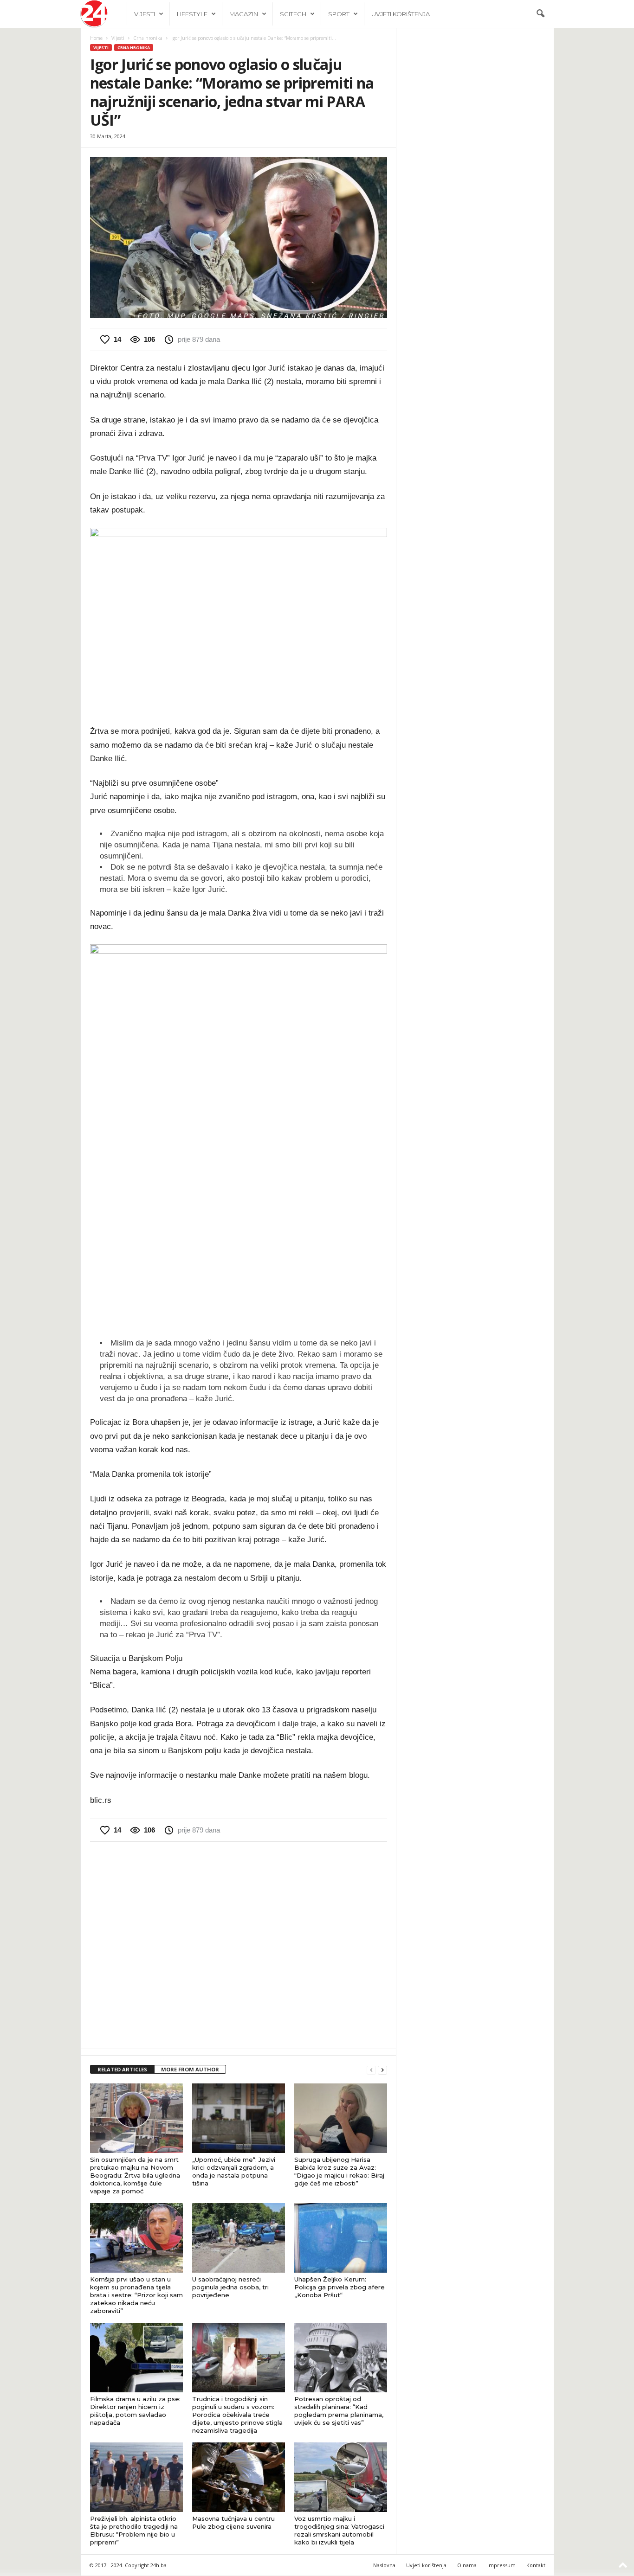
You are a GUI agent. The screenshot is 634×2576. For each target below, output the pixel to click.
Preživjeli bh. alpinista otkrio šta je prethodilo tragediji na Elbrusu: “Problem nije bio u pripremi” (134, 2530)
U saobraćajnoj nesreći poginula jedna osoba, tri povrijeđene (230, 2287)
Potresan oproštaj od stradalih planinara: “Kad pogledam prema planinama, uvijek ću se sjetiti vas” (339, 2411)
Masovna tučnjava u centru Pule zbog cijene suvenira (233, 2522)
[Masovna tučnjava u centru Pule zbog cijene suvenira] (239, 2477)
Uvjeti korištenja (401, 14)
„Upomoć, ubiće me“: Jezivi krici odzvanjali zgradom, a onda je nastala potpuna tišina (234, 2171)
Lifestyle (192, 14)
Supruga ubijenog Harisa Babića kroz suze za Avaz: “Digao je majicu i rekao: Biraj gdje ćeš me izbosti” (339, 2171)
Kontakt (536, 2565)
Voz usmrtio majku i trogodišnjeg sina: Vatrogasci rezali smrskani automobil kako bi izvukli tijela (339, 2530)
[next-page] (382, 2070)
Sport (339, 14)
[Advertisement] (239, 1944)
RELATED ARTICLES (122, 2069)
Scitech (293, 14)
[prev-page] (371, 2070)
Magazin (244, 14)
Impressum (501, 2565)
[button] (540, 14)
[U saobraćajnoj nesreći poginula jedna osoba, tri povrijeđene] (239, 2238)
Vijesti (145, 14)
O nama (467, 2565)
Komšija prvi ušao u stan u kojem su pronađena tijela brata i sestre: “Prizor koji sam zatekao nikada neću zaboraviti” (136, 2295)
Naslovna (384, 2565)
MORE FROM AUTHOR (190, 2069)
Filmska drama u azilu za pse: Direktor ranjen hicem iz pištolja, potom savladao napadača (135, 2411)
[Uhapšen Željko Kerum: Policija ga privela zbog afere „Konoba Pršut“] (341, 2238)
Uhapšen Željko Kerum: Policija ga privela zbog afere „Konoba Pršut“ (340, 2287)
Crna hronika (148, 38)
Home (96, 38)
